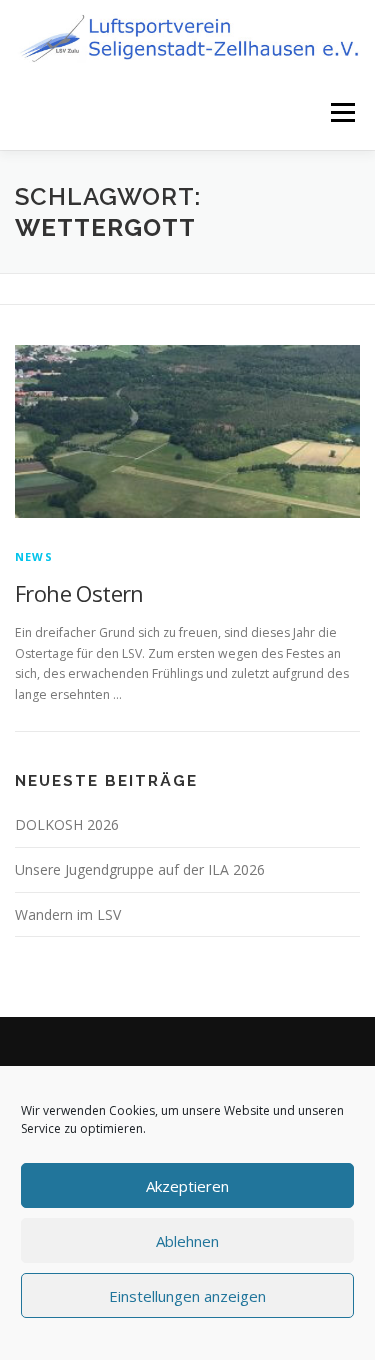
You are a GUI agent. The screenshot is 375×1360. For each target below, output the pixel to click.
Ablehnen (187, 1241)
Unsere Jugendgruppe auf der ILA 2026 (140, 869)
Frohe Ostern (79, 593)
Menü (341, 112)
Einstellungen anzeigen (187, 1296)
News (34, 556)
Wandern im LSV (68, 914)
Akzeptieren (187, 1186)
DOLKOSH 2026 (67, 824)
